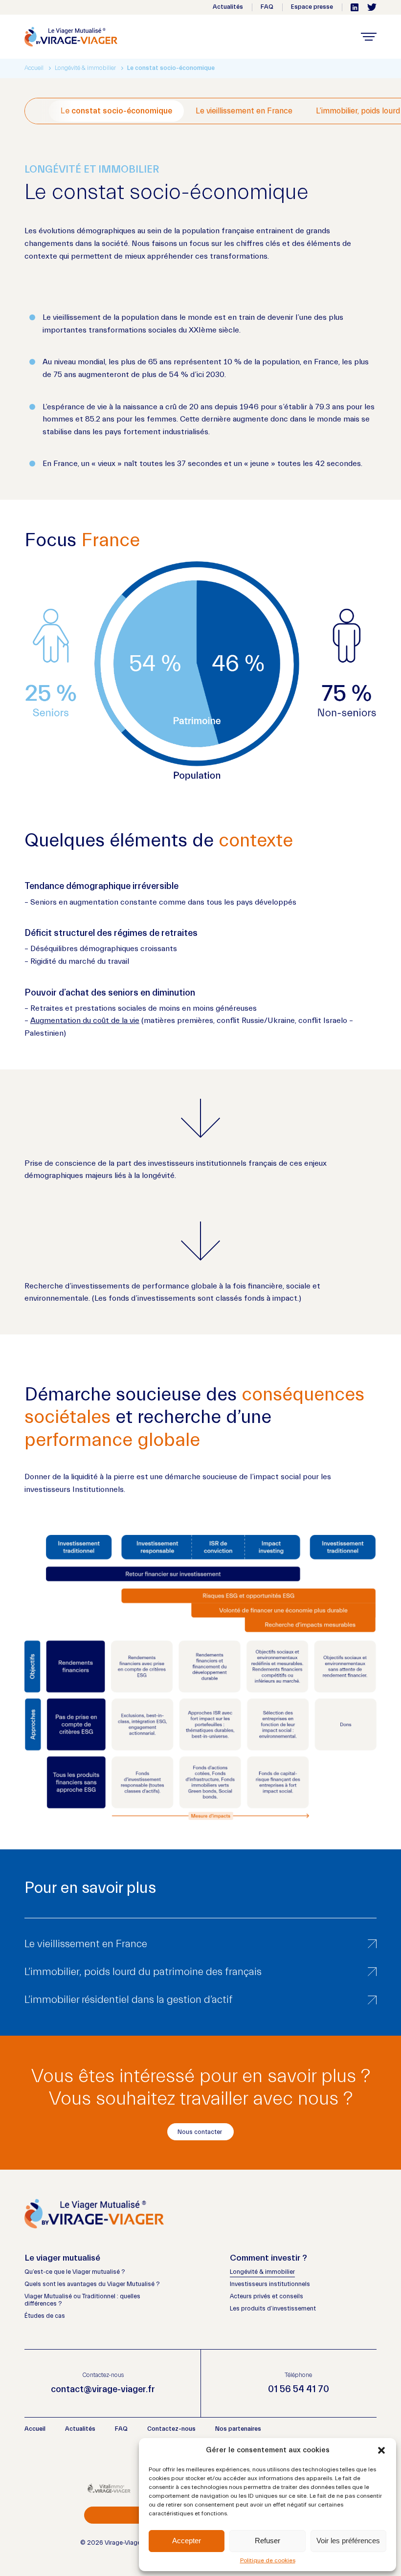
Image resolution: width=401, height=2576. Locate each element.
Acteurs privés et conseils (267, 2296)
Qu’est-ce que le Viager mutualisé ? (75, 2272)
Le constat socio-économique (116, 111)
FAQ (267, 7)
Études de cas (45, 2316)
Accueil (34, 68)
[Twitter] (372, 7)
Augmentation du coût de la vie (85, 1021)
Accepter (187, 2541)
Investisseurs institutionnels (270, 2284)
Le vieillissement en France (244, 111)
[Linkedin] (355, 7)
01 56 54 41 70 (299, 2389)
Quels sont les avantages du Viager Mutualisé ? (92, 2284)
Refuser (267, 2541)
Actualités (228, 7)
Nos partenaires (238, 2429)
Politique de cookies (268, 2560)
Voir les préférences (348, 2541)
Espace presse (312, 7)
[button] (381, 2450)
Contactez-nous (171, 2429)
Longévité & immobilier (262, 2272)
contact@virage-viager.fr (103, 2389)
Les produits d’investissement (273, 2309)
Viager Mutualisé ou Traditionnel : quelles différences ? (82, 2300)
